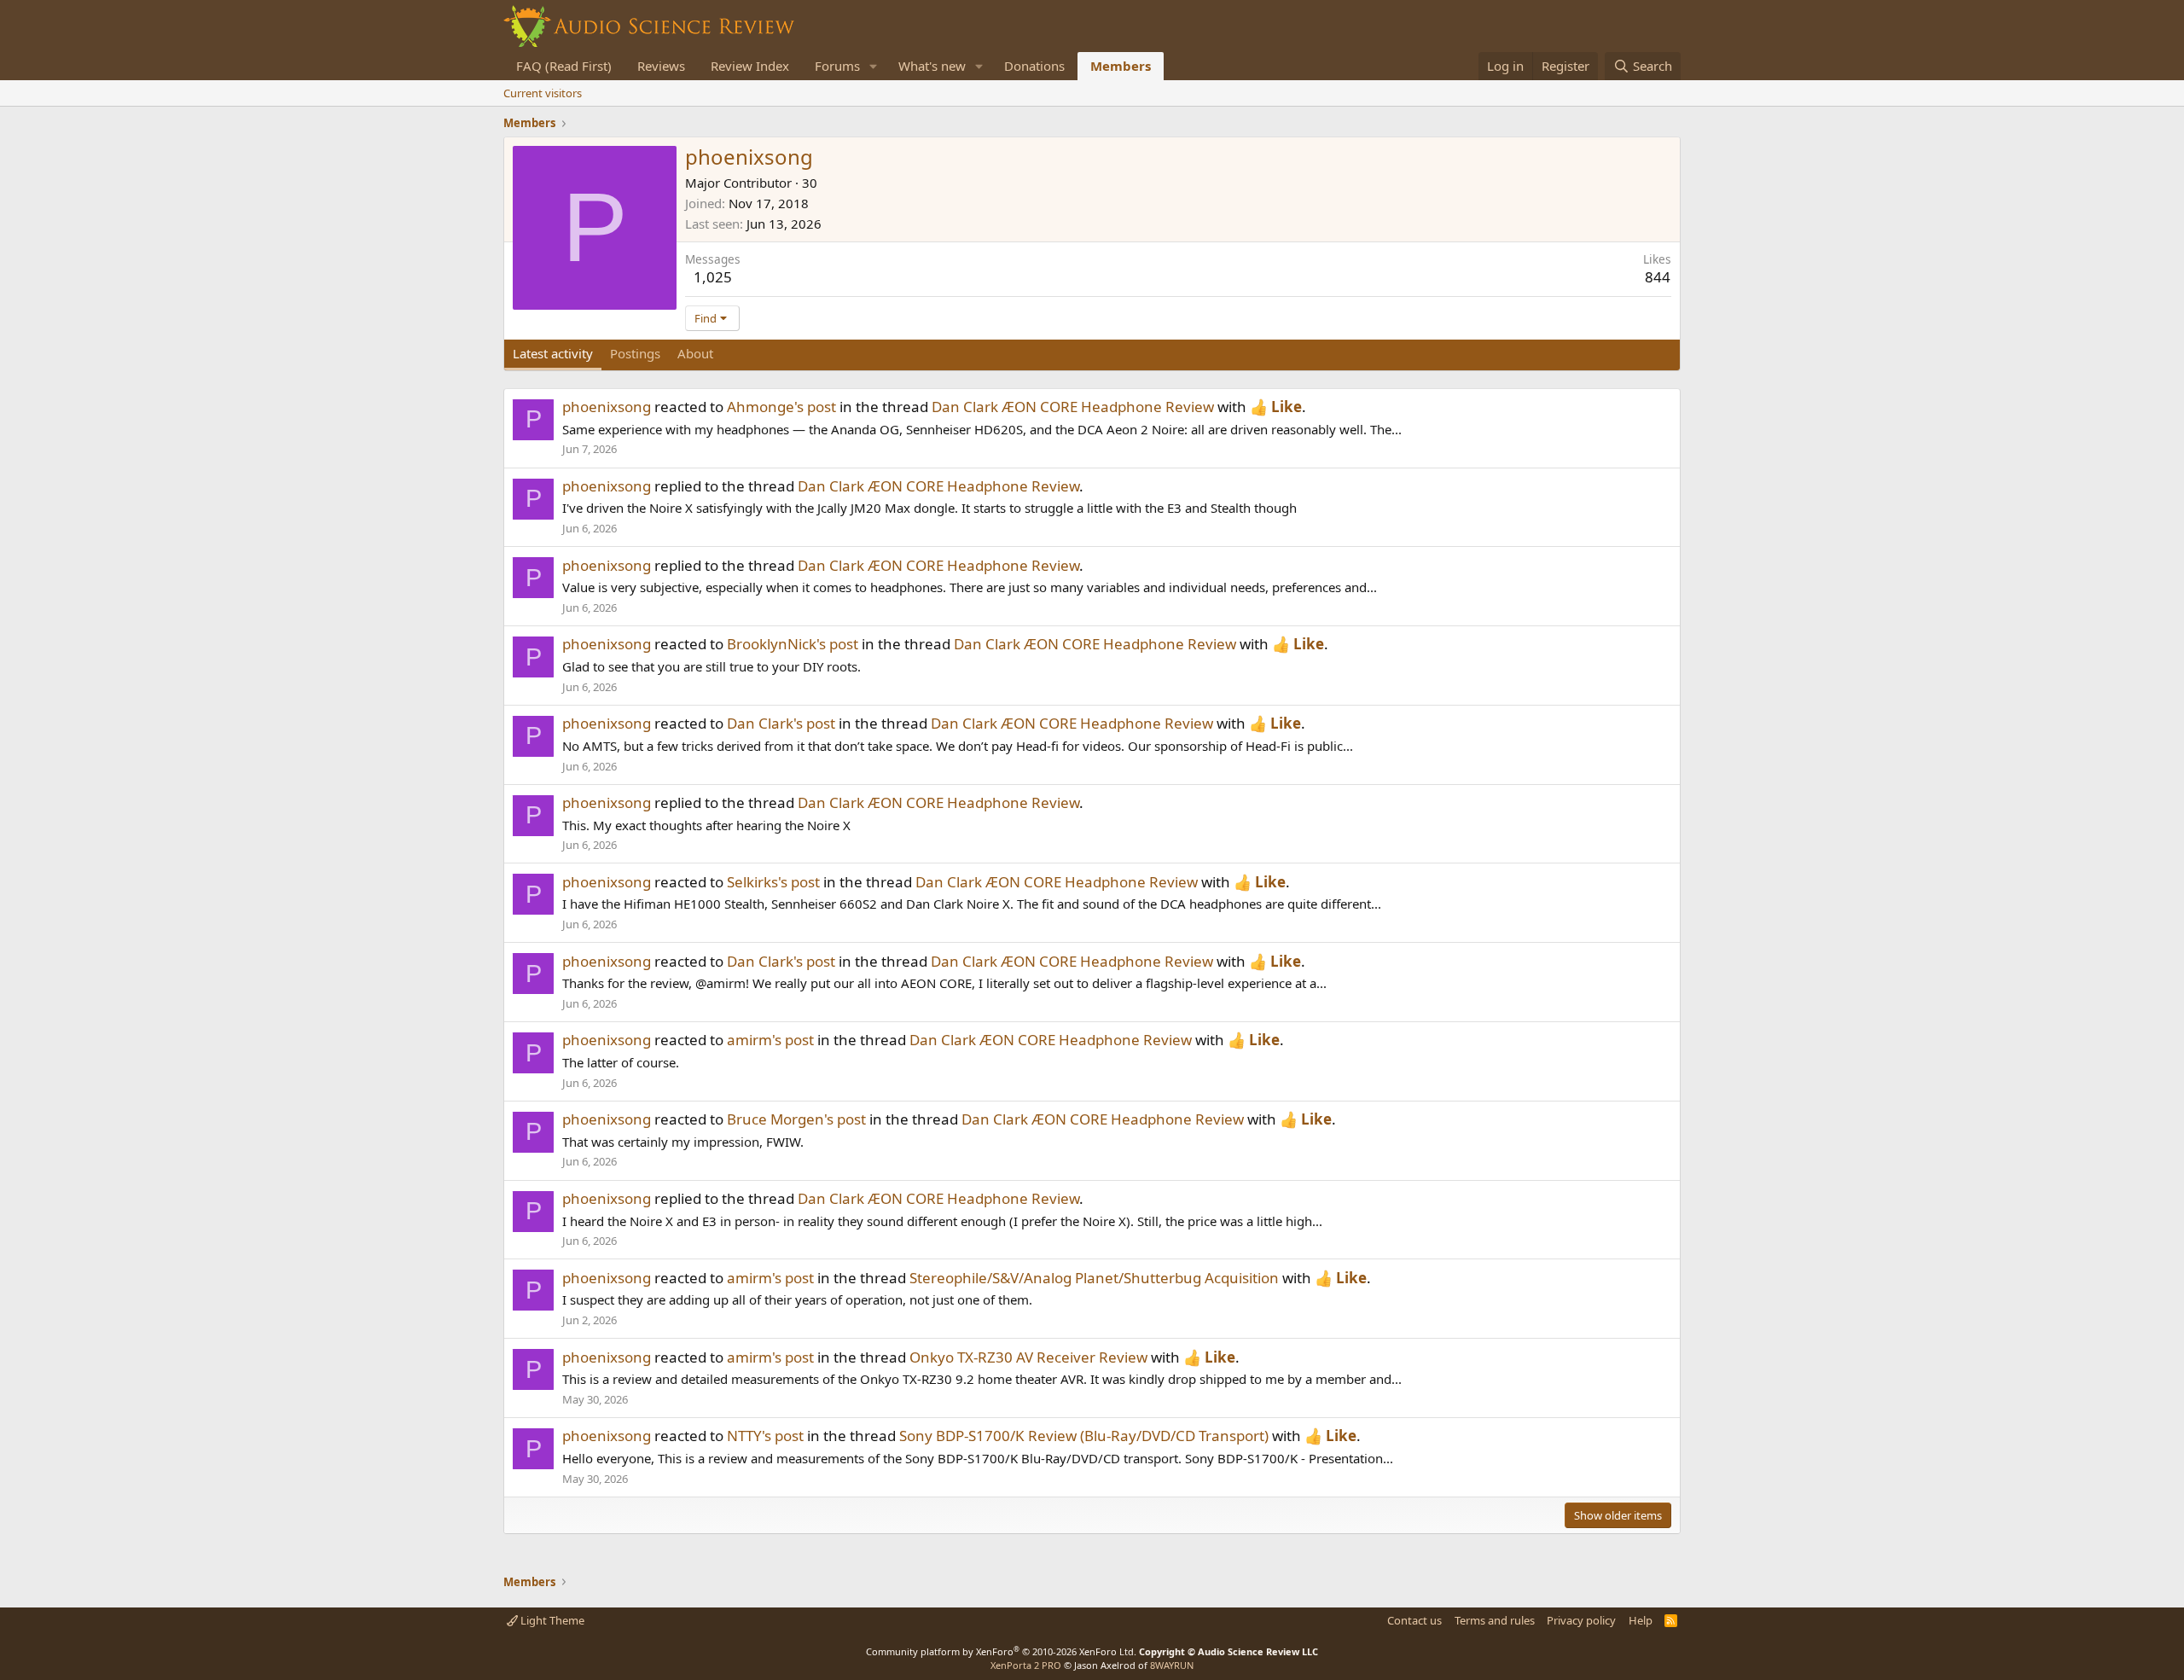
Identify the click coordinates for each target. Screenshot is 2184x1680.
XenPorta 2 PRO (1026, 1665)
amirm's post (770, 1040)
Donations (1034, 66)
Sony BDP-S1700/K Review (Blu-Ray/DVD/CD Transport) (1084, 1436)
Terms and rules (1495, 1620)
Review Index (750, 66)
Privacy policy (1581, 1620)
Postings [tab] (635, 353)
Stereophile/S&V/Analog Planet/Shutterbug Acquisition (1094, 1278)
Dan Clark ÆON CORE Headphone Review (1073, 407)
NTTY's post (765, 1436)
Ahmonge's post (781, 407)
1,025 (713, 277)
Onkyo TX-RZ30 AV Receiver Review (1028, 1357)
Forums (837, 66)
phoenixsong (607, 407)
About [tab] (695, 353)
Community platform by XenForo (1001, 1651)
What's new (932, 66)
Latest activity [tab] (553, 353)
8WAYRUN (1172, 1665)
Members (1121, 66)
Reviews (661, 66)
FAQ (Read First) (564, 66)
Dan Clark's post (781, 723)
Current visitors (543, 93)
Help (1641, 1620)
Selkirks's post (773, 882)
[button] (874, 66)
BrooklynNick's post (793, 644)
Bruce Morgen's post (796, 1119)
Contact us (1414, 1620)
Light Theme (551, 1620)
